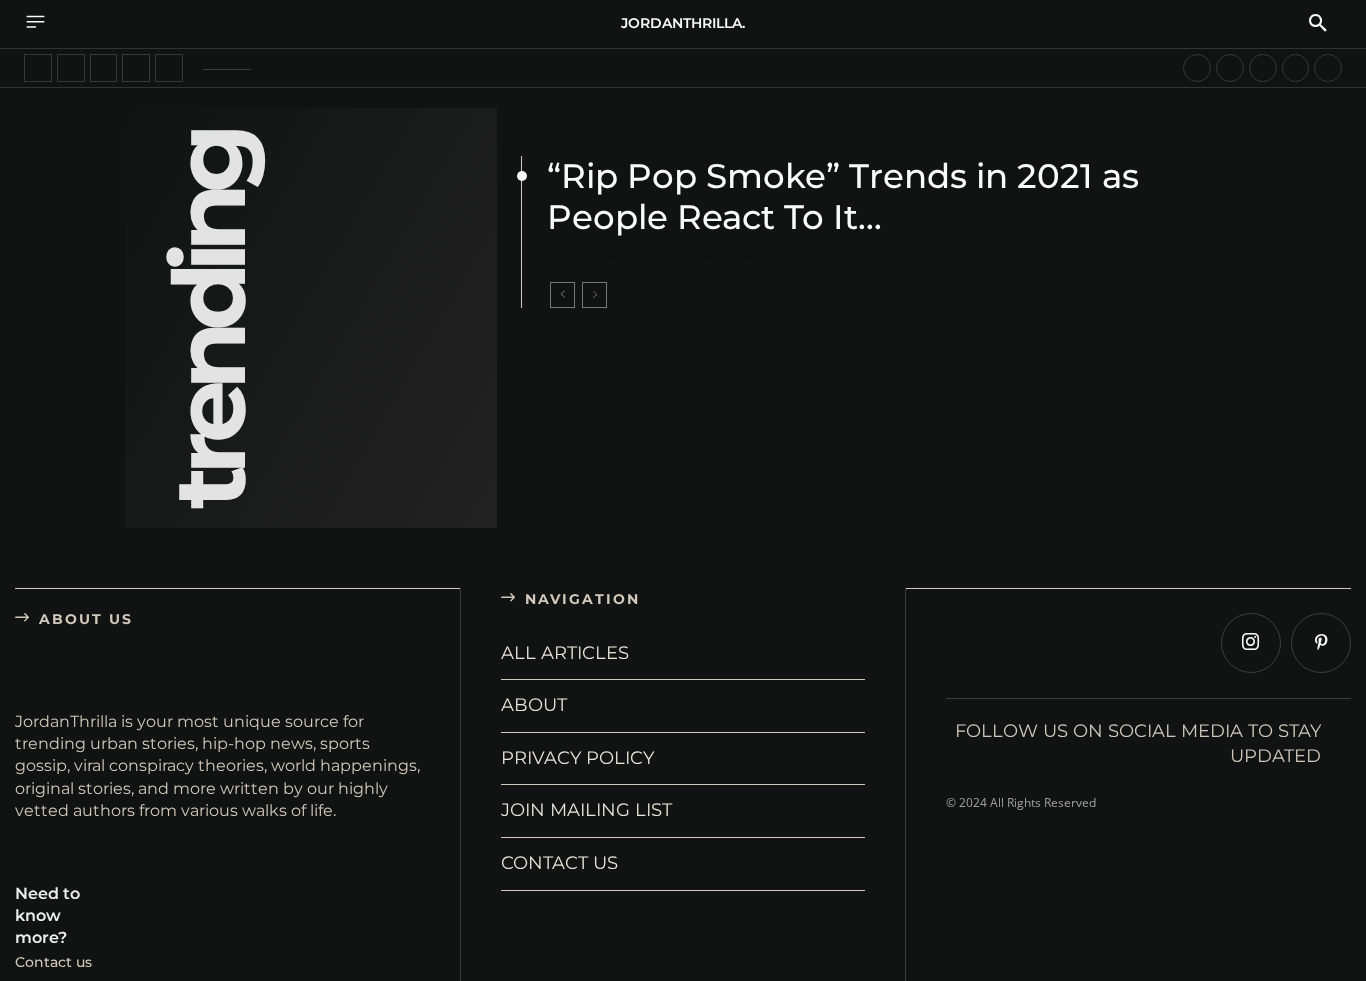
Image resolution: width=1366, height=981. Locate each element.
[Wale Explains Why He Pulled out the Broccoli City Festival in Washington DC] (71, 68)
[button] (1318, 24)
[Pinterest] (1321, 643)
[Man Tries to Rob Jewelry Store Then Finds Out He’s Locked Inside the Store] (38, 68)
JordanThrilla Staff (663, 254)
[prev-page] (562, 295)
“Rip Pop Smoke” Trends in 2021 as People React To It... (843, 196)
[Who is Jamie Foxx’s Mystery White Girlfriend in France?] (104, 68)
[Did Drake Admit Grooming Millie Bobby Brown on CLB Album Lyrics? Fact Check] (1296, 68)
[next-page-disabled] (594, 295)
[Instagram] (1251, 643)
